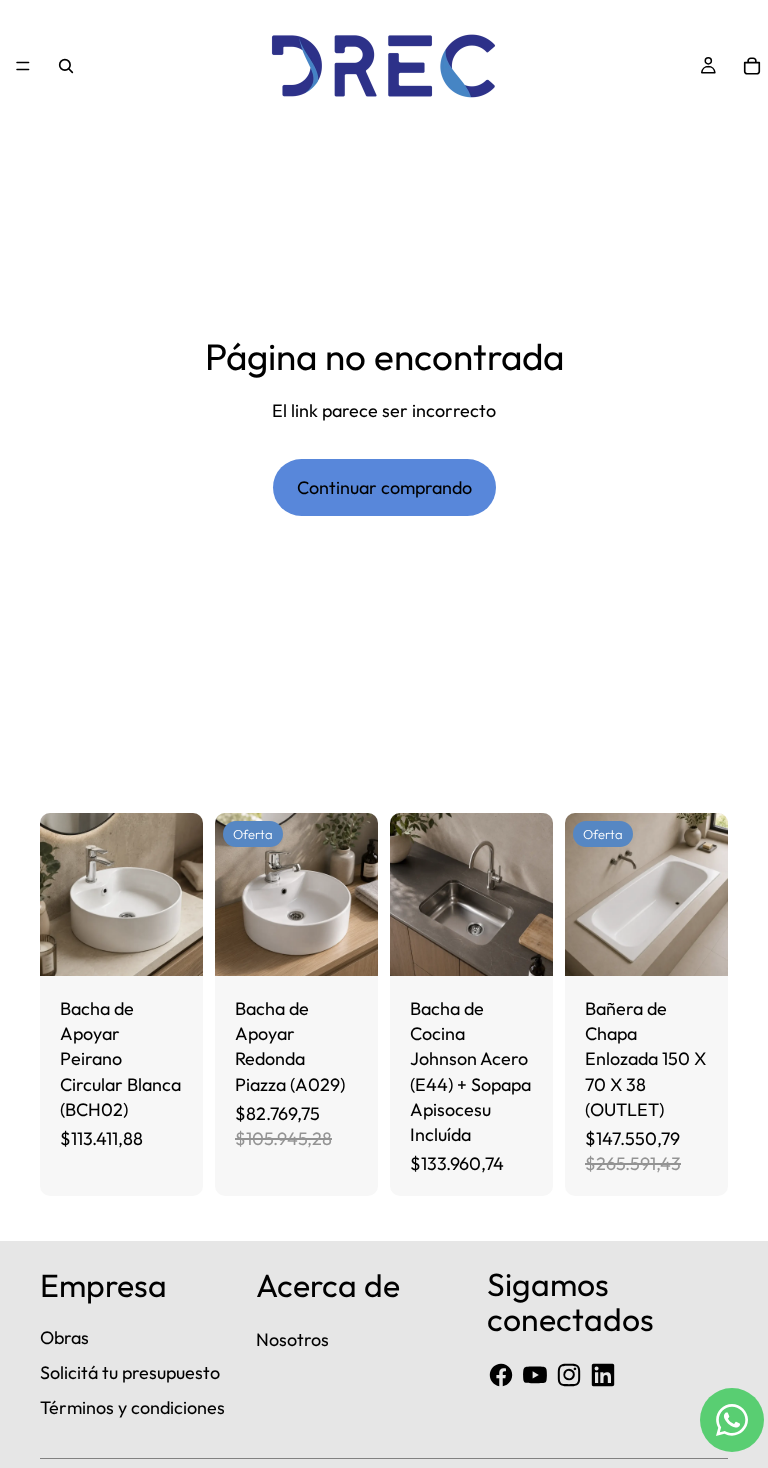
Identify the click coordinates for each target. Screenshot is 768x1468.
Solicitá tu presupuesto (130, 1372)
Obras (64, 1337)
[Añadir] (172, 945)
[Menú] (23, 66)
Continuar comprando (384, 487)
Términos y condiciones (132, 1407)
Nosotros (292, 1339)
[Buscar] (66, 66)
